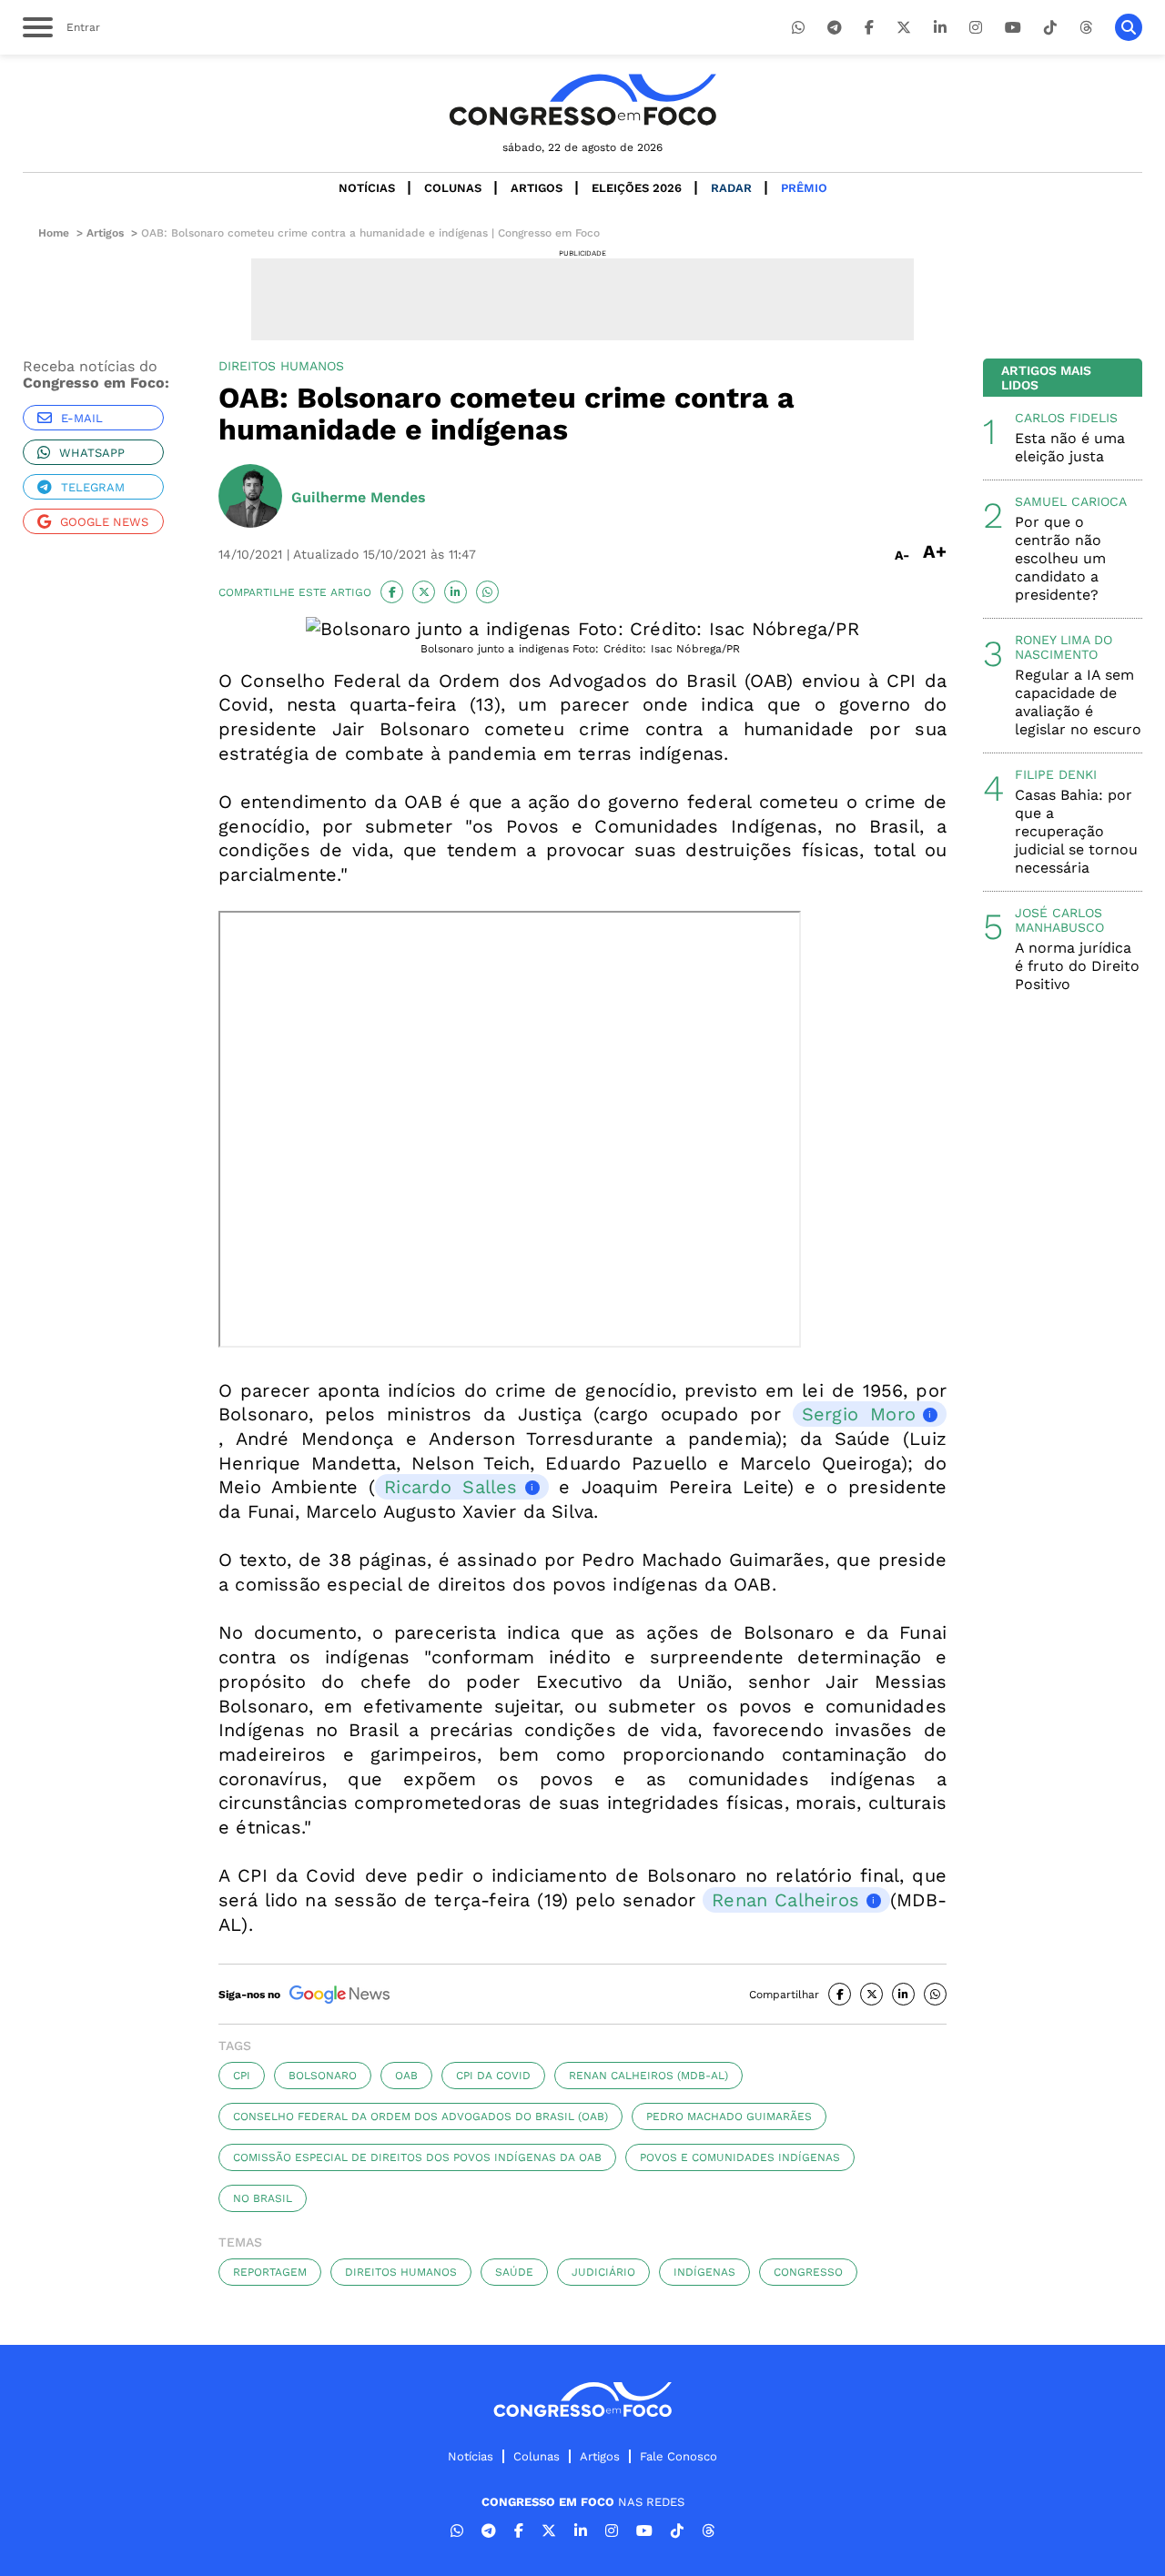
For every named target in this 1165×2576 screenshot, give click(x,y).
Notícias (367, 188)
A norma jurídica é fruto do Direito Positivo (1077, 966)
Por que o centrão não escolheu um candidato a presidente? (1060, 558)
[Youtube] (1013, 28)
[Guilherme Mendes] (250, 498)
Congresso (808, 2272)
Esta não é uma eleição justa (1070, 447)
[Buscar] (1129, 27)
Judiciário (603, 2272)
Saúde (514, 2272)
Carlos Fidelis (1066, 418)
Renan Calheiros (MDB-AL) (648, 2076)
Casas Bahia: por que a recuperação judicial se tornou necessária (1076, 831)
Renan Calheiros (785, 1900)
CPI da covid (493, 2076)
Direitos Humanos (401, 2272)
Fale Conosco (679, 2456)
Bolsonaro (323, 2076)
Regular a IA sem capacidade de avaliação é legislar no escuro (1078, 702)
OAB (406, 2076)
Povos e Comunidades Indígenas (740, 2157)
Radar (731, 188)
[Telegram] (835, 28)
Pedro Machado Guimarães (729, 2116)
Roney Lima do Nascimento (1064, 647)
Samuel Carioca (1071, 501)
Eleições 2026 (637, 188)
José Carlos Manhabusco (1059, 920)
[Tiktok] (1050, 28)
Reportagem (270, 2272)
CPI (242, 2076)
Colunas (453, 188)
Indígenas (704, 2272)
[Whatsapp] (798, 28)
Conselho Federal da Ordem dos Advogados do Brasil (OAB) (420, 2116)
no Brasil (263, 2198)
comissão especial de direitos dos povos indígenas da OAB (417, 2157)
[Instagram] (976, 28)
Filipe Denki (1056, 774)
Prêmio (804, 188)
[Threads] (1086, 28)
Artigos (537, 188)
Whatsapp (92, 453)
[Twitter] (904, 28)
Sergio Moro (859, 1414)
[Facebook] (869, 28)
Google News (104, 522)
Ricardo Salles (451, 1487)
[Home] (582, 100)
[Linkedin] (940, 28)
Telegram (93, 487)
